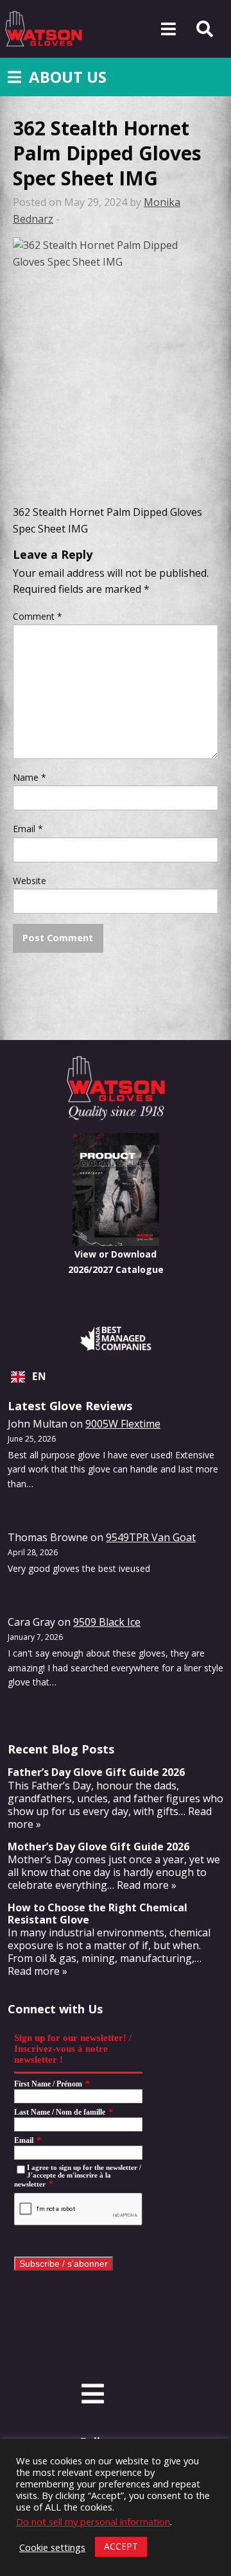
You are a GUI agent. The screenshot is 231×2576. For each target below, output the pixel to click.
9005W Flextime (123, 1424)
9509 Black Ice (107, 1622)
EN (39, 1377)
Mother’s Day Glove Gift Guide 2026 (98, 1847)
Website (30, 881)
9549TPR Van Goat (151, 1537)
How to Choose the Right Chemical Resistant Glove (98, 1914)
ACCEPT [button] (121, 2546)
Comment (38, 616)
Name (30, 777)
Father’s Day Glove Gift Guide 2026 (96, 1772)
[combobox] (116, 1377)
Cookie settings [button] (52, 2547)
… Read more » (142, 1885)
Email (28, 829)
